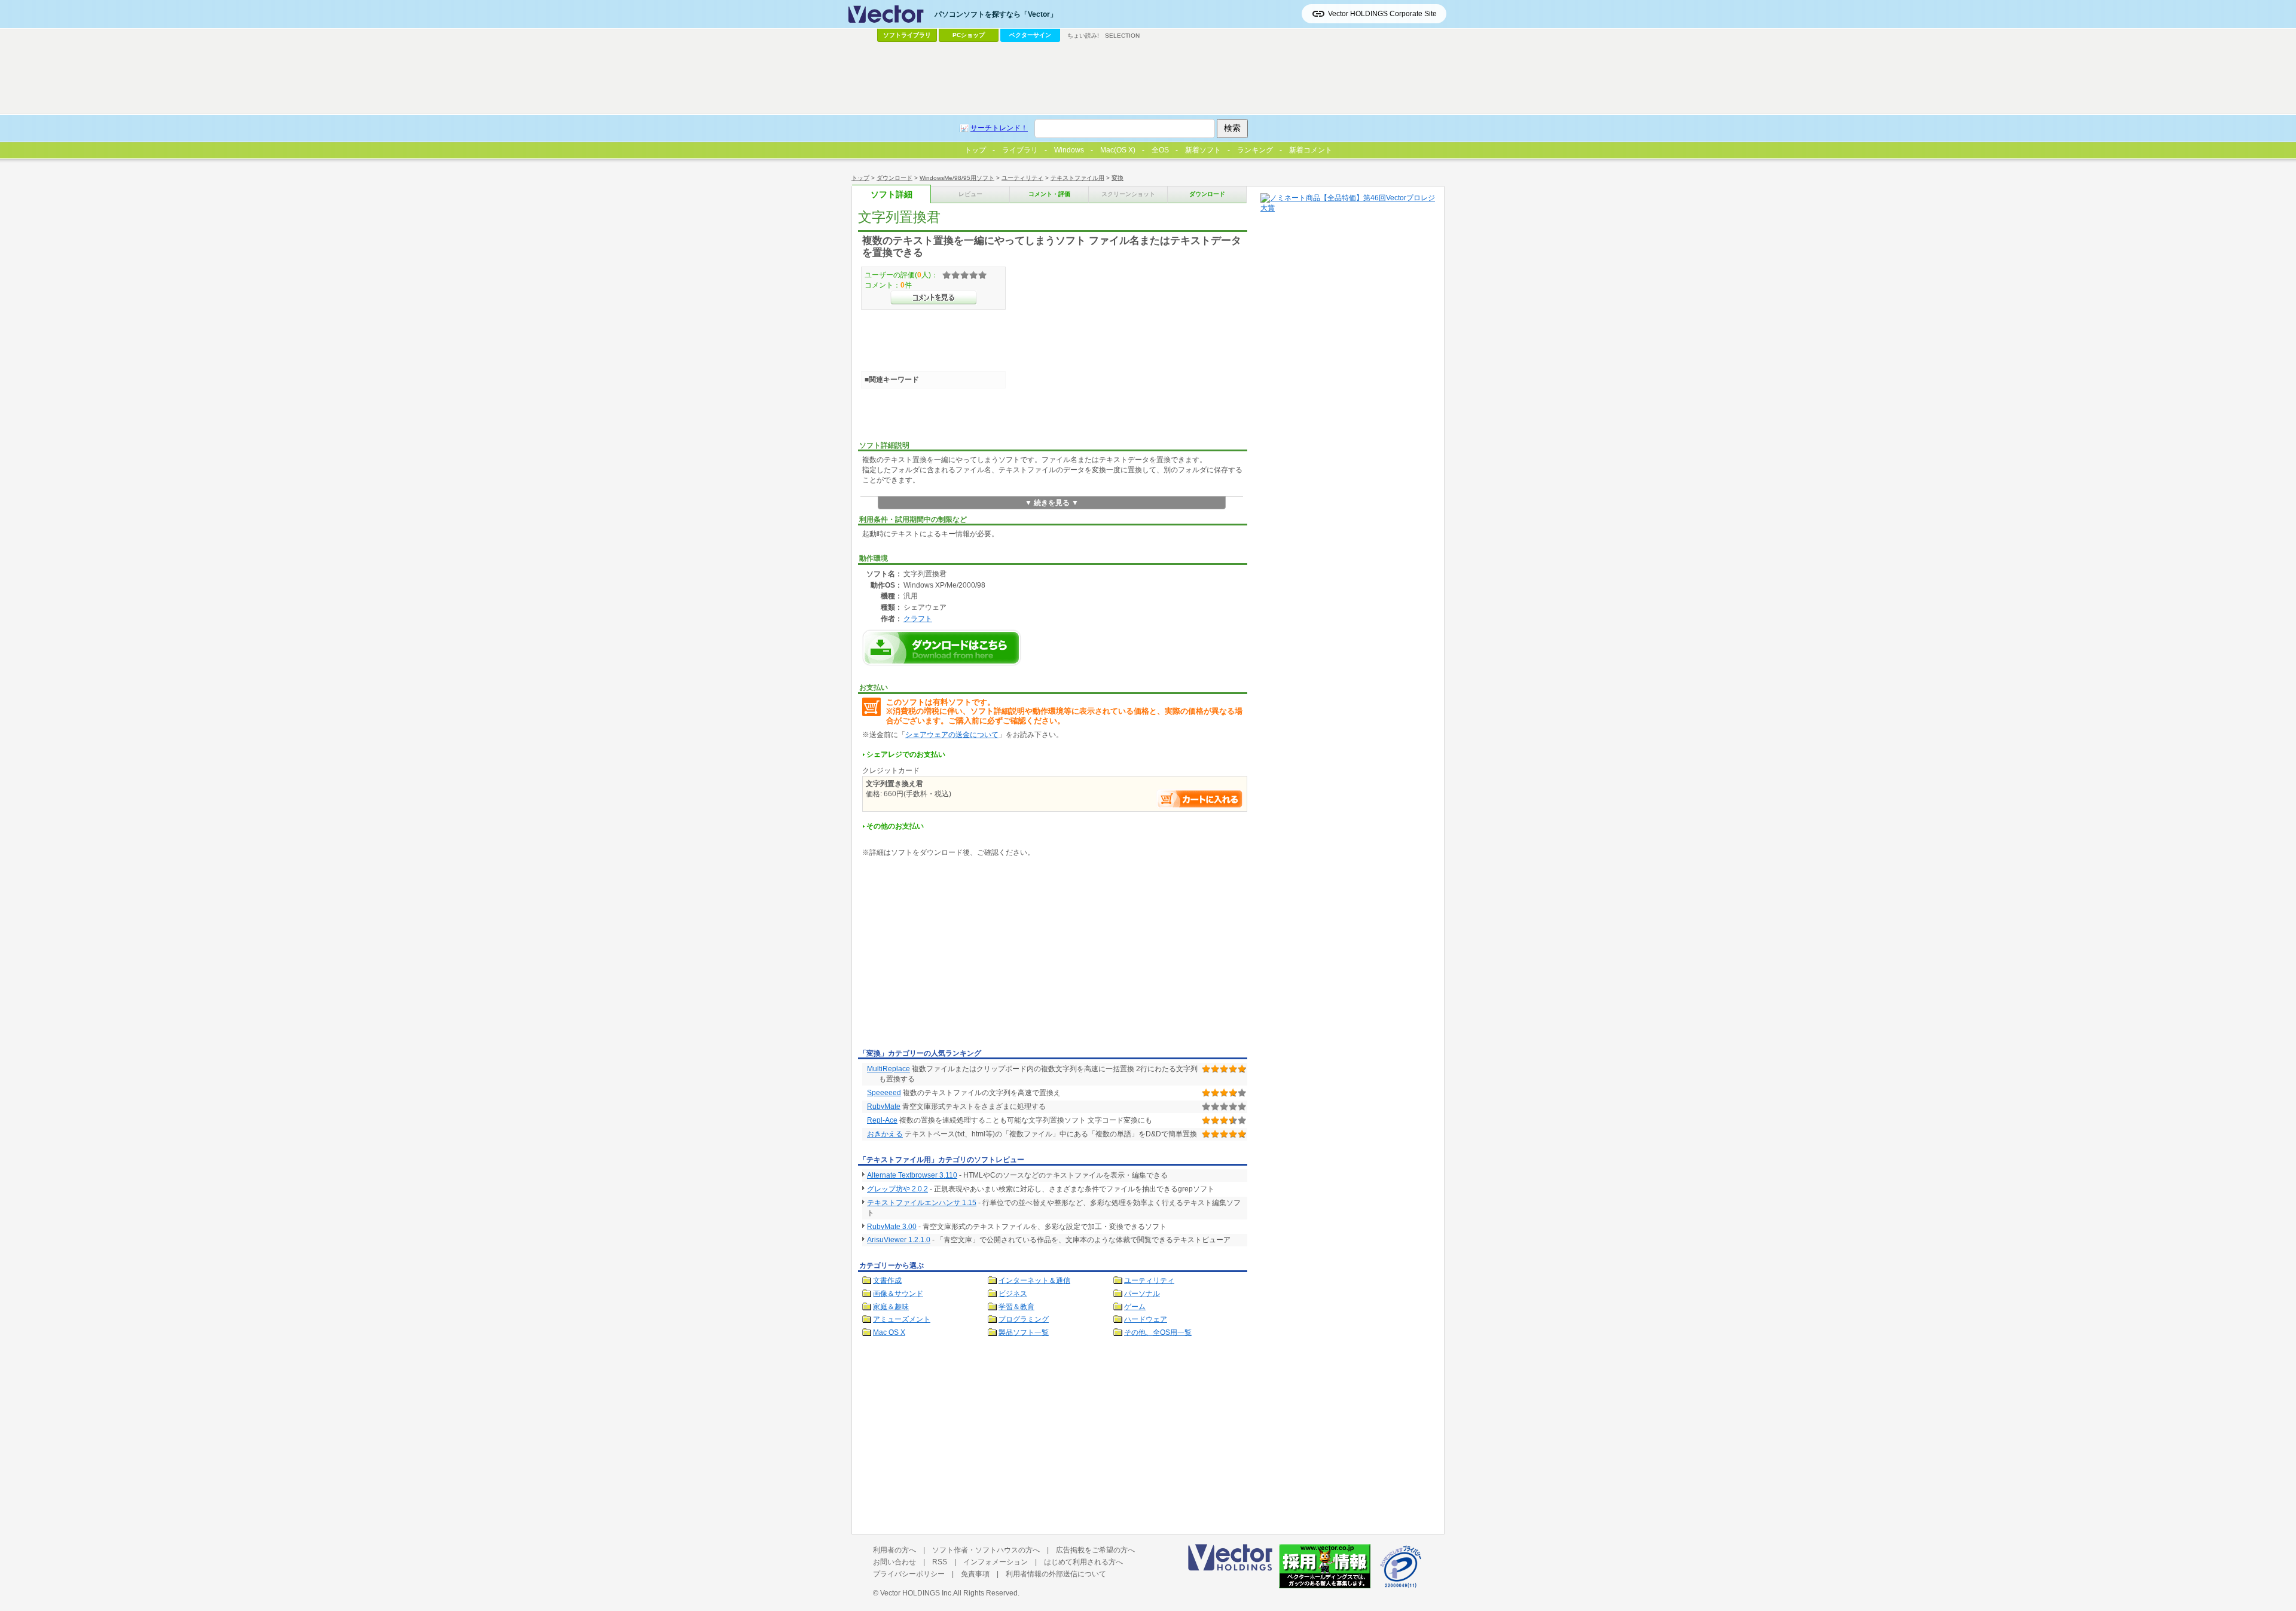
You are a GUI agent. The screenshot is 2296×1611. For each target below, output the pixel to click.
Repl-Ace (882, 1120)
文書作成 (887, 1280)
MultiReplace (889, 1069)
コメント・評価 (1049, 194)
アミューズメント (902, 1319)
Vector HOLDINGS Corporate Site (1382, 14)
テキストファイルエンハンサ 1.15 (922, 1203)
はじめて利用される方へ (1083, 1562)
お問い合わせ (894, 1562)
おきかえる (885, 1134)
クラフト (918, 618)
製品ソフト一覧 (1024, 1332)
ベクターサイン (1030, 35)
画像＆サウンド (898, 1294)
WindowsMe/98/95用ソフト (957, 178)
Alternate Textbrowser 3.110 (912, 1175)
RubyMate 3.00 (892, 1227)
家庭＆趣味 (891, 1307)
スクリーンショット (1128, 194)
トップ (860, 178)
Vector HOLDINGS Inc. (917, 1593)
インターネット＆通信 (1034, 1280)
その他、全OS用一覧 (1158, 1332)
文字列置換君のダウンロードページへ (942, 648)
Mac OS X (889, 1332)
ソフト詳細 (891, 195)
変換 (1118, 178)
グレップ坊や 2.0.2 (897, 1189)
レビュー (970, 194)
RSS (940, 1562)
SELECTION (1122, 36)
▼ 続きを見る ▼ (1052, 503)
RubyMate (884, 1106)
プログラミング (1024, 1319)
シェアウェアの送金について (952, 735)
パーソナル (1142, 1294)
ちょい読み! (1083, 36)
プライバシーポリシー (909, 1574)
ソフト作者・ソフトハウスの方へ (986, 1550)
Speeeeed (884, 1093)
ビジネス (1013, 1294)
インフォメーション (996, 1562)
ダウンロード (894, 178)
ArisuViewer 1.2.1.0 (899, 1240)
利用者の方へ (894, 1550)
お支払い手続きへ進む (1200, 799)
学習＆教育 (1016, 1307)
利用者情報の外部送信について (1056, 1574)
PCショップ (969, 35)
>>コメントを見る (934, 298)
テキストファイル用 (1077, 178)
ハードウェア (1146, 1319)
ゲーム (1135, 1307)
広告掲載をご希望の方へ (1095, 1550)
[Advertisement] (958, 955)
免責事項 (975, 1574)
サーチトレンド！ (999, 128)
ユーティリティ (1022, 178)
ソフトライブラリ (907, 35)
